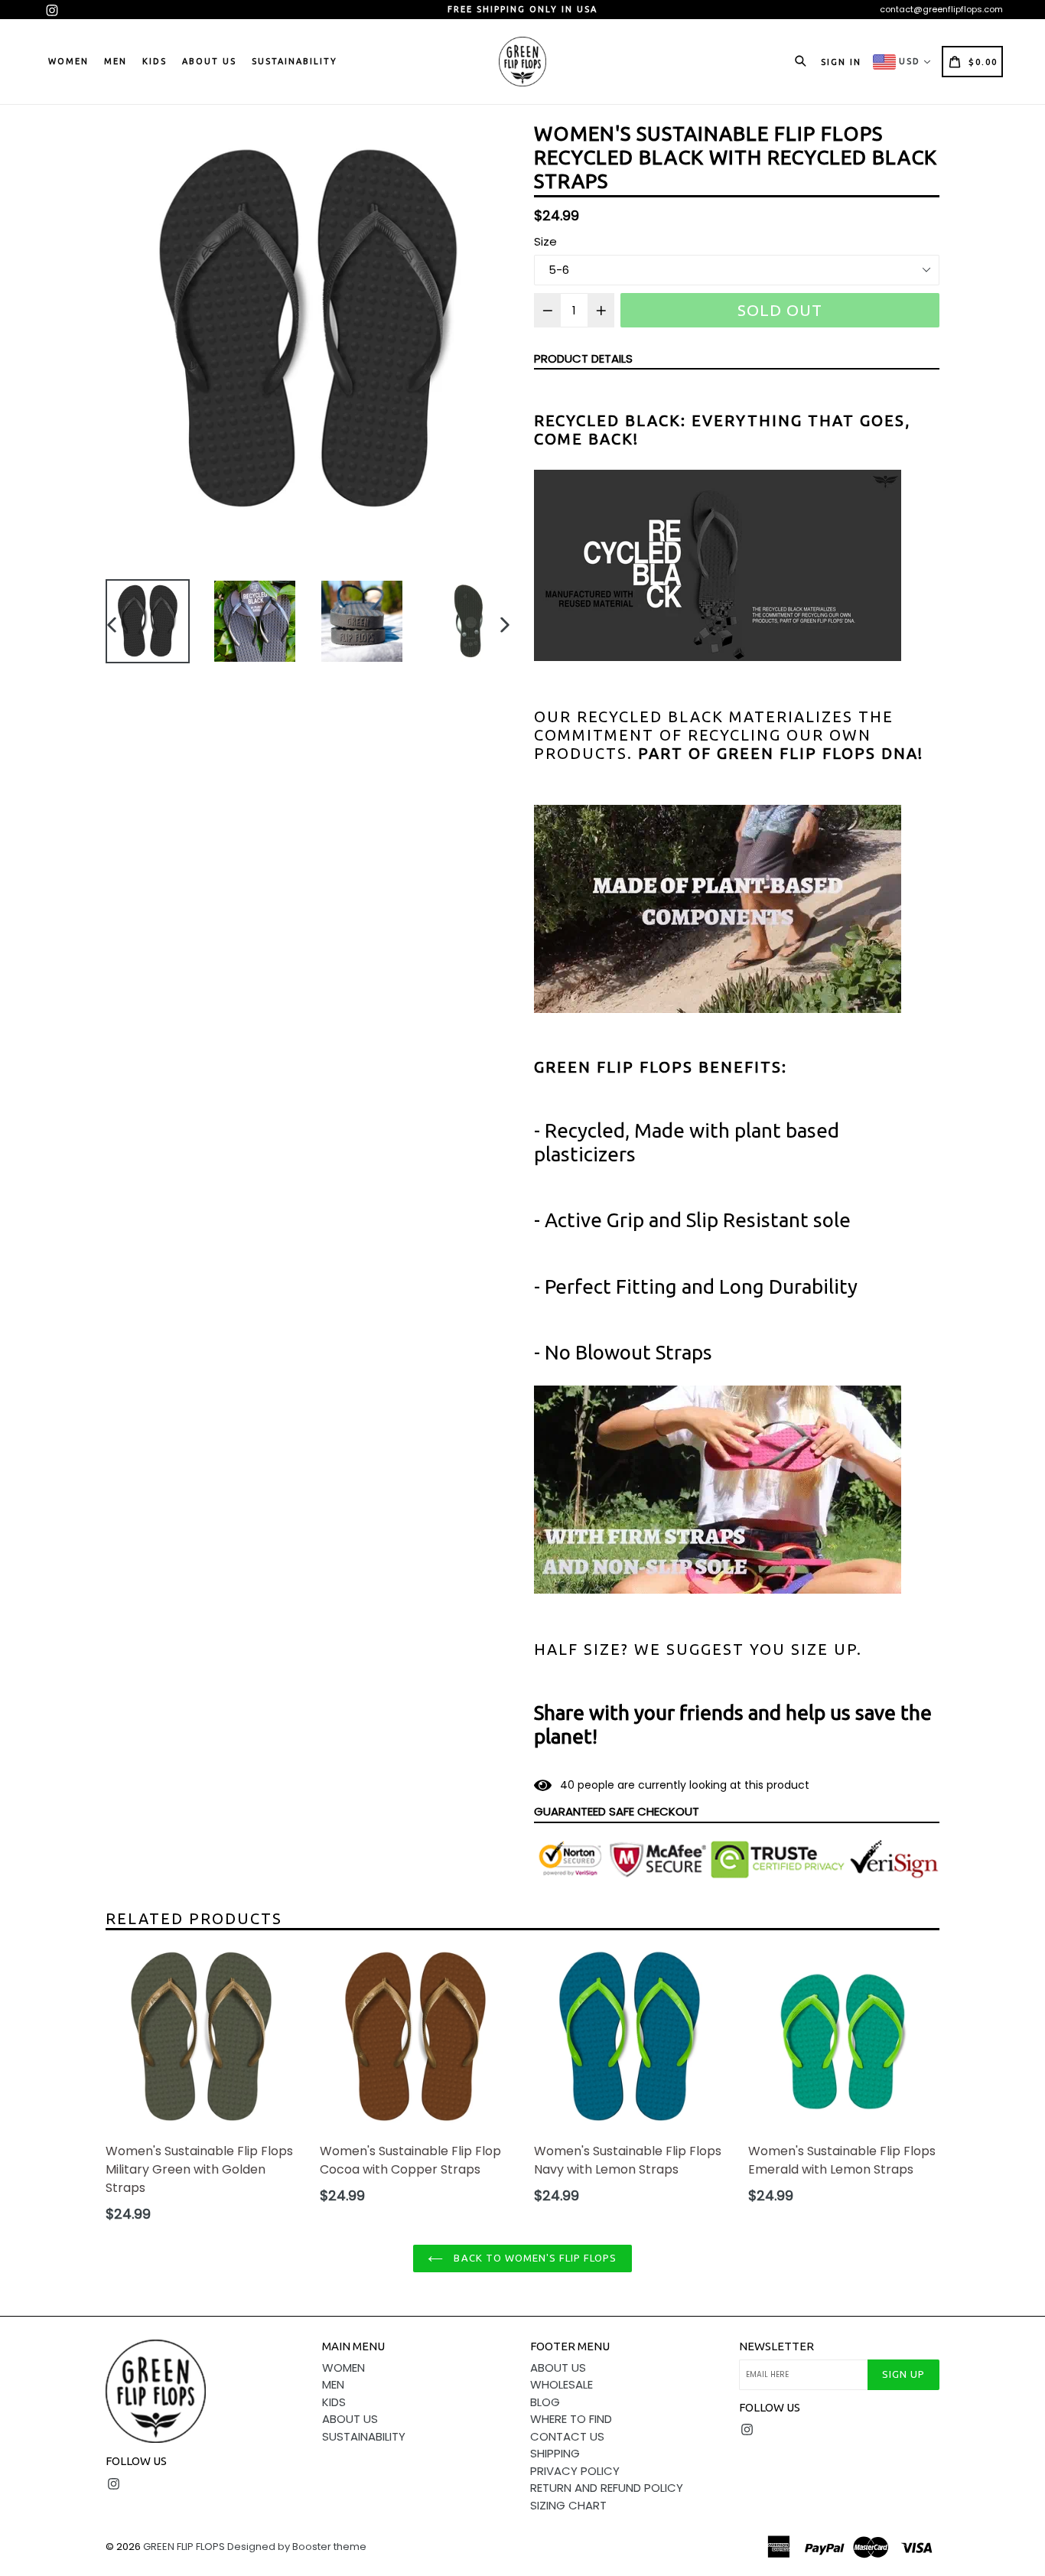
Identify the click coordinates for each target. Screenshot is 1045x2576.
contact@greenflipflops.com (941, 9)
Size (545, 241)
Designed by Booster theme (297, 2547)
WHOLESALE (562, 2384)
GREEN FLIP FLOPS (184, 2547)
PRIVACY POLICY (575, 2471)
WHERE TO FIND (571, 2419)
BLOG (545, 2402)
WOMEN (68, 61)
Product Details (583, 358)
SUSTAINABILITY (295, 61)
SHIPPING (555, 2453)
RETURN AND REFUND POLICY (607, 2488)
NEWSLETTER (776, 2346)
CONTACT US (567, 2436)
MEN (116, 61)
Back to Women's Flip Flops (534, 2258)
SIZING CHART (568, 2505)
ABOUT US (209, 61)
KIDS (155, 61)
